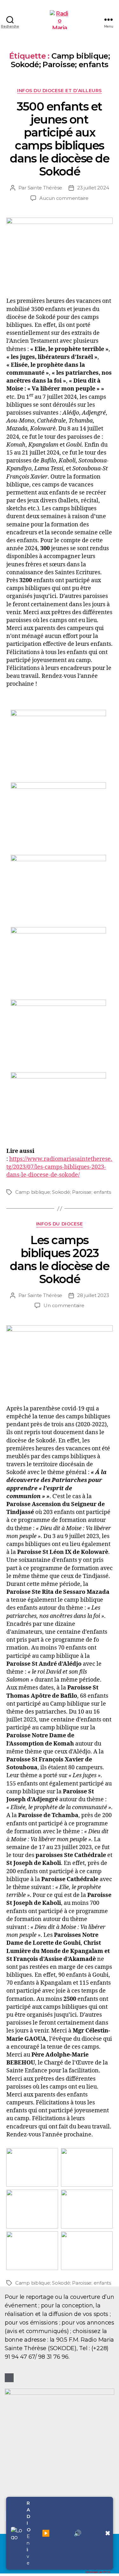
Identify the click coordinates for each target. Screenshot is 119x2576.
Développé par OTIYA (98, 2572)
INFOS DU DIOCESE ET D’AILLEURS (59, 91)
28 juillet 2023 (93, 1295)
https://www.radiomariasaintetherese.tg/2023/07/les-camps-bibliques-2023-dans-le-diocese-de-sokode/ (59, 1167)
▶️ (46, 2533)
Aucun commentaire (64, 198)
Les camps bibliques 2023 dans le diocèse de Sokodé (60, 1259)
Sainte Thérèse (45, 188)
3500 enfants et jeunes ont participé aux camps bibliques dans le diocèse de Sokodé (60, 139)
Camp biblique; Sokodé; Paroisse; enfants (63, 1192)
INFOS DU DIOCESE (60, 1224)
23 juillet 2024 (93, 188)
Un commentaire (64, 1305)
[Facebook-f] (9, 2378)
